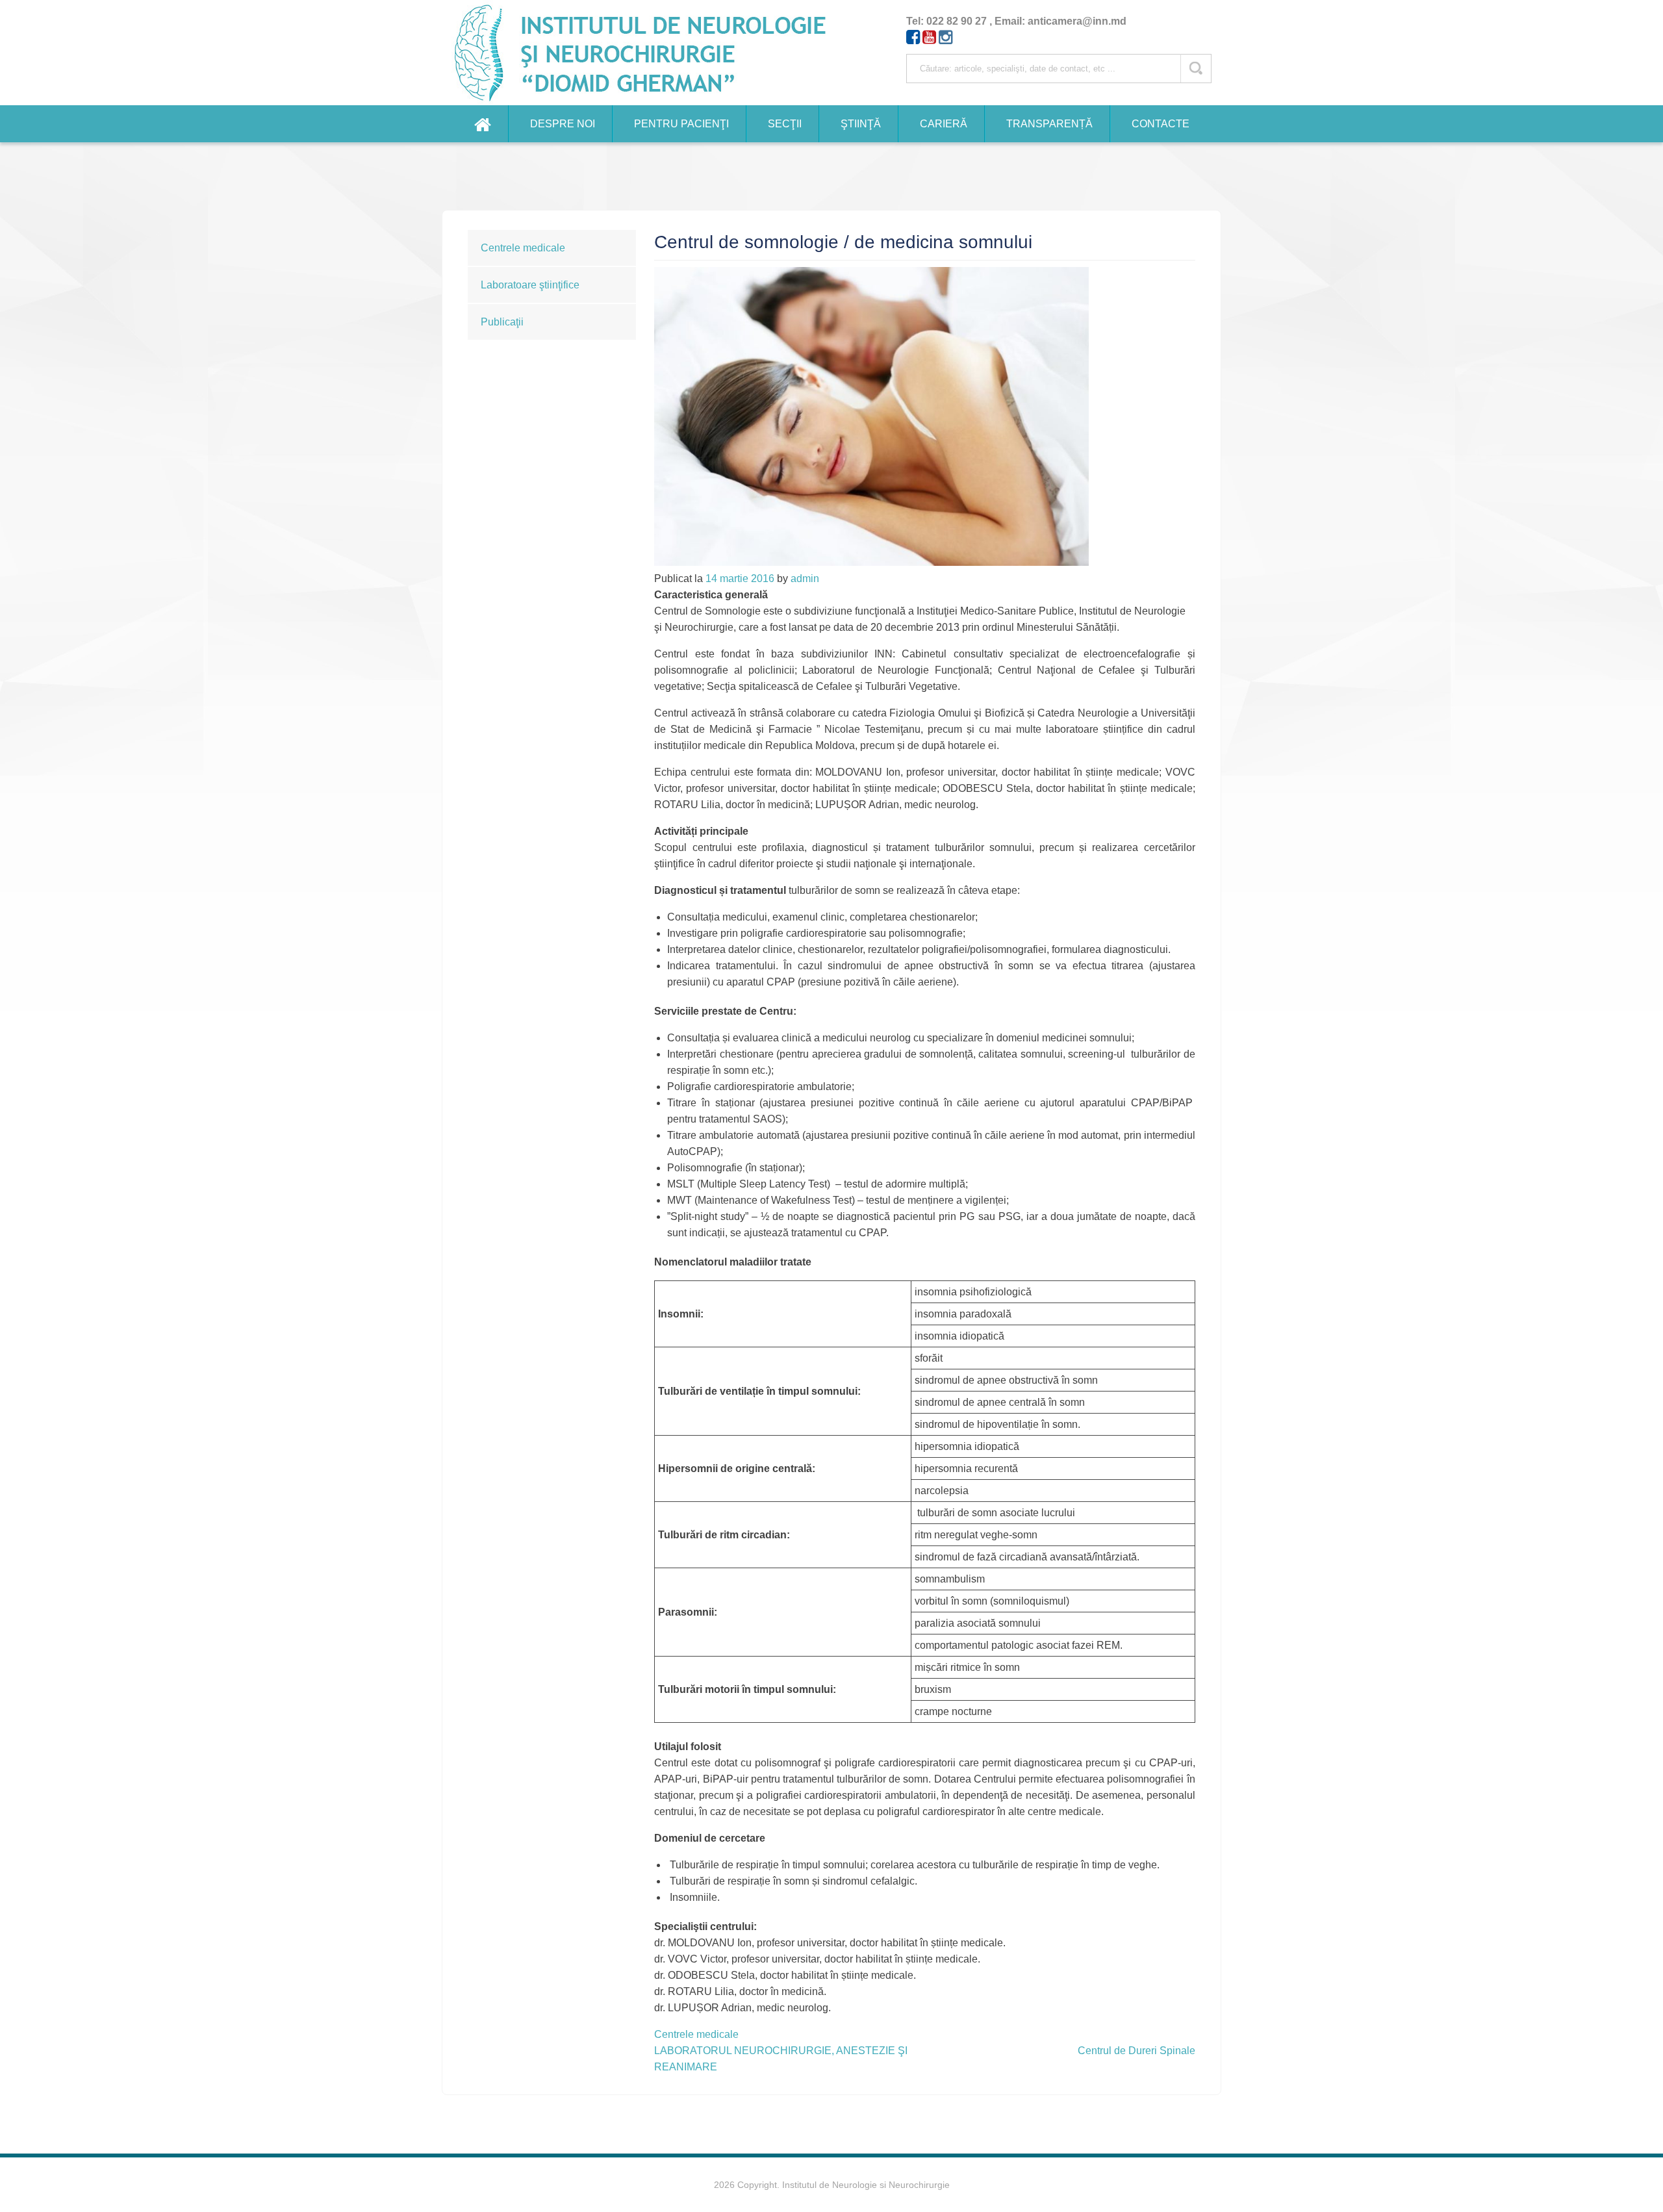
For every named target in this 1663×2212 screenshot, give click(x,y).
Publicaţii (502, 322)
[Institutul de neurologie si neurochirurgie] (646, 53)
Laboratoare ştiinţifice (530, 285)
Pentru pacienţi (681, 124)
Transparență (1049, 124)
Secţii (785, 124)
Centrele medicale (523, 248)
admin (805, 578)
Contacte (1161, 124)
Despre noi (563, 124)
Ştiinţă (861, 124)
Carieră (944, 124)
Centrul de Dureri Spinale (1136, 2051)
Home (483, 124)
